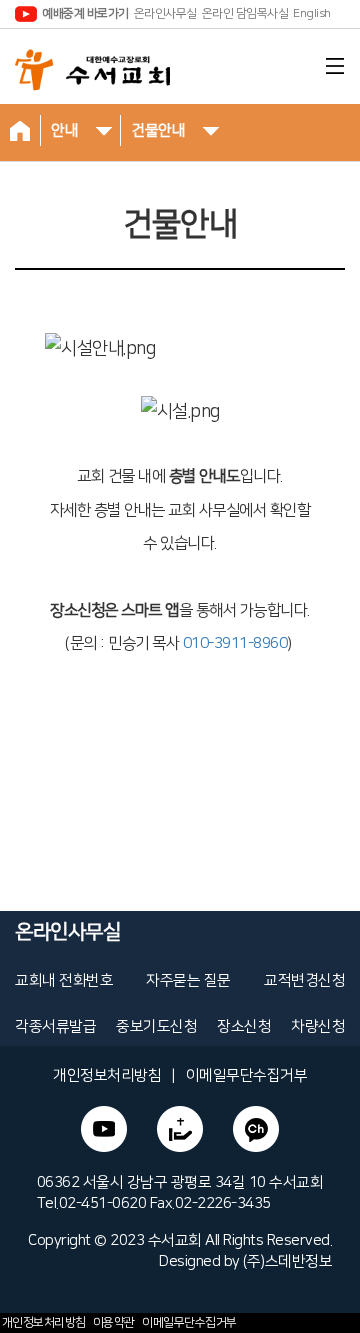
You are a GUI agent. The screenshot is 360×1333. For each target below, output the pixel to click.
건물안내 (158, 130)
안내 (64, 130)
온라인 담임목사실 (245, 13)
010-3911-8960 (235, 643)
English (312, 13)
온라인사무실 (165, 13)
